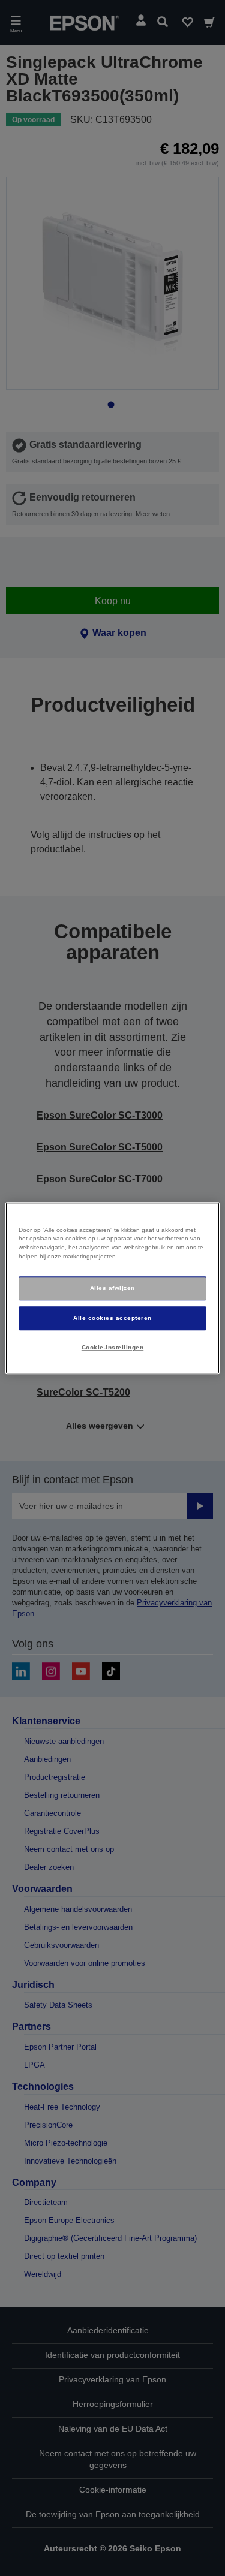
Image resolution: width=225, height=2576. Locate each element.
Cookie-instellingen (112, 1347)
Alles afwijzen (112, 1288)
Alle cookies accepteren (112, 1318)
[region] (112, 1288)
